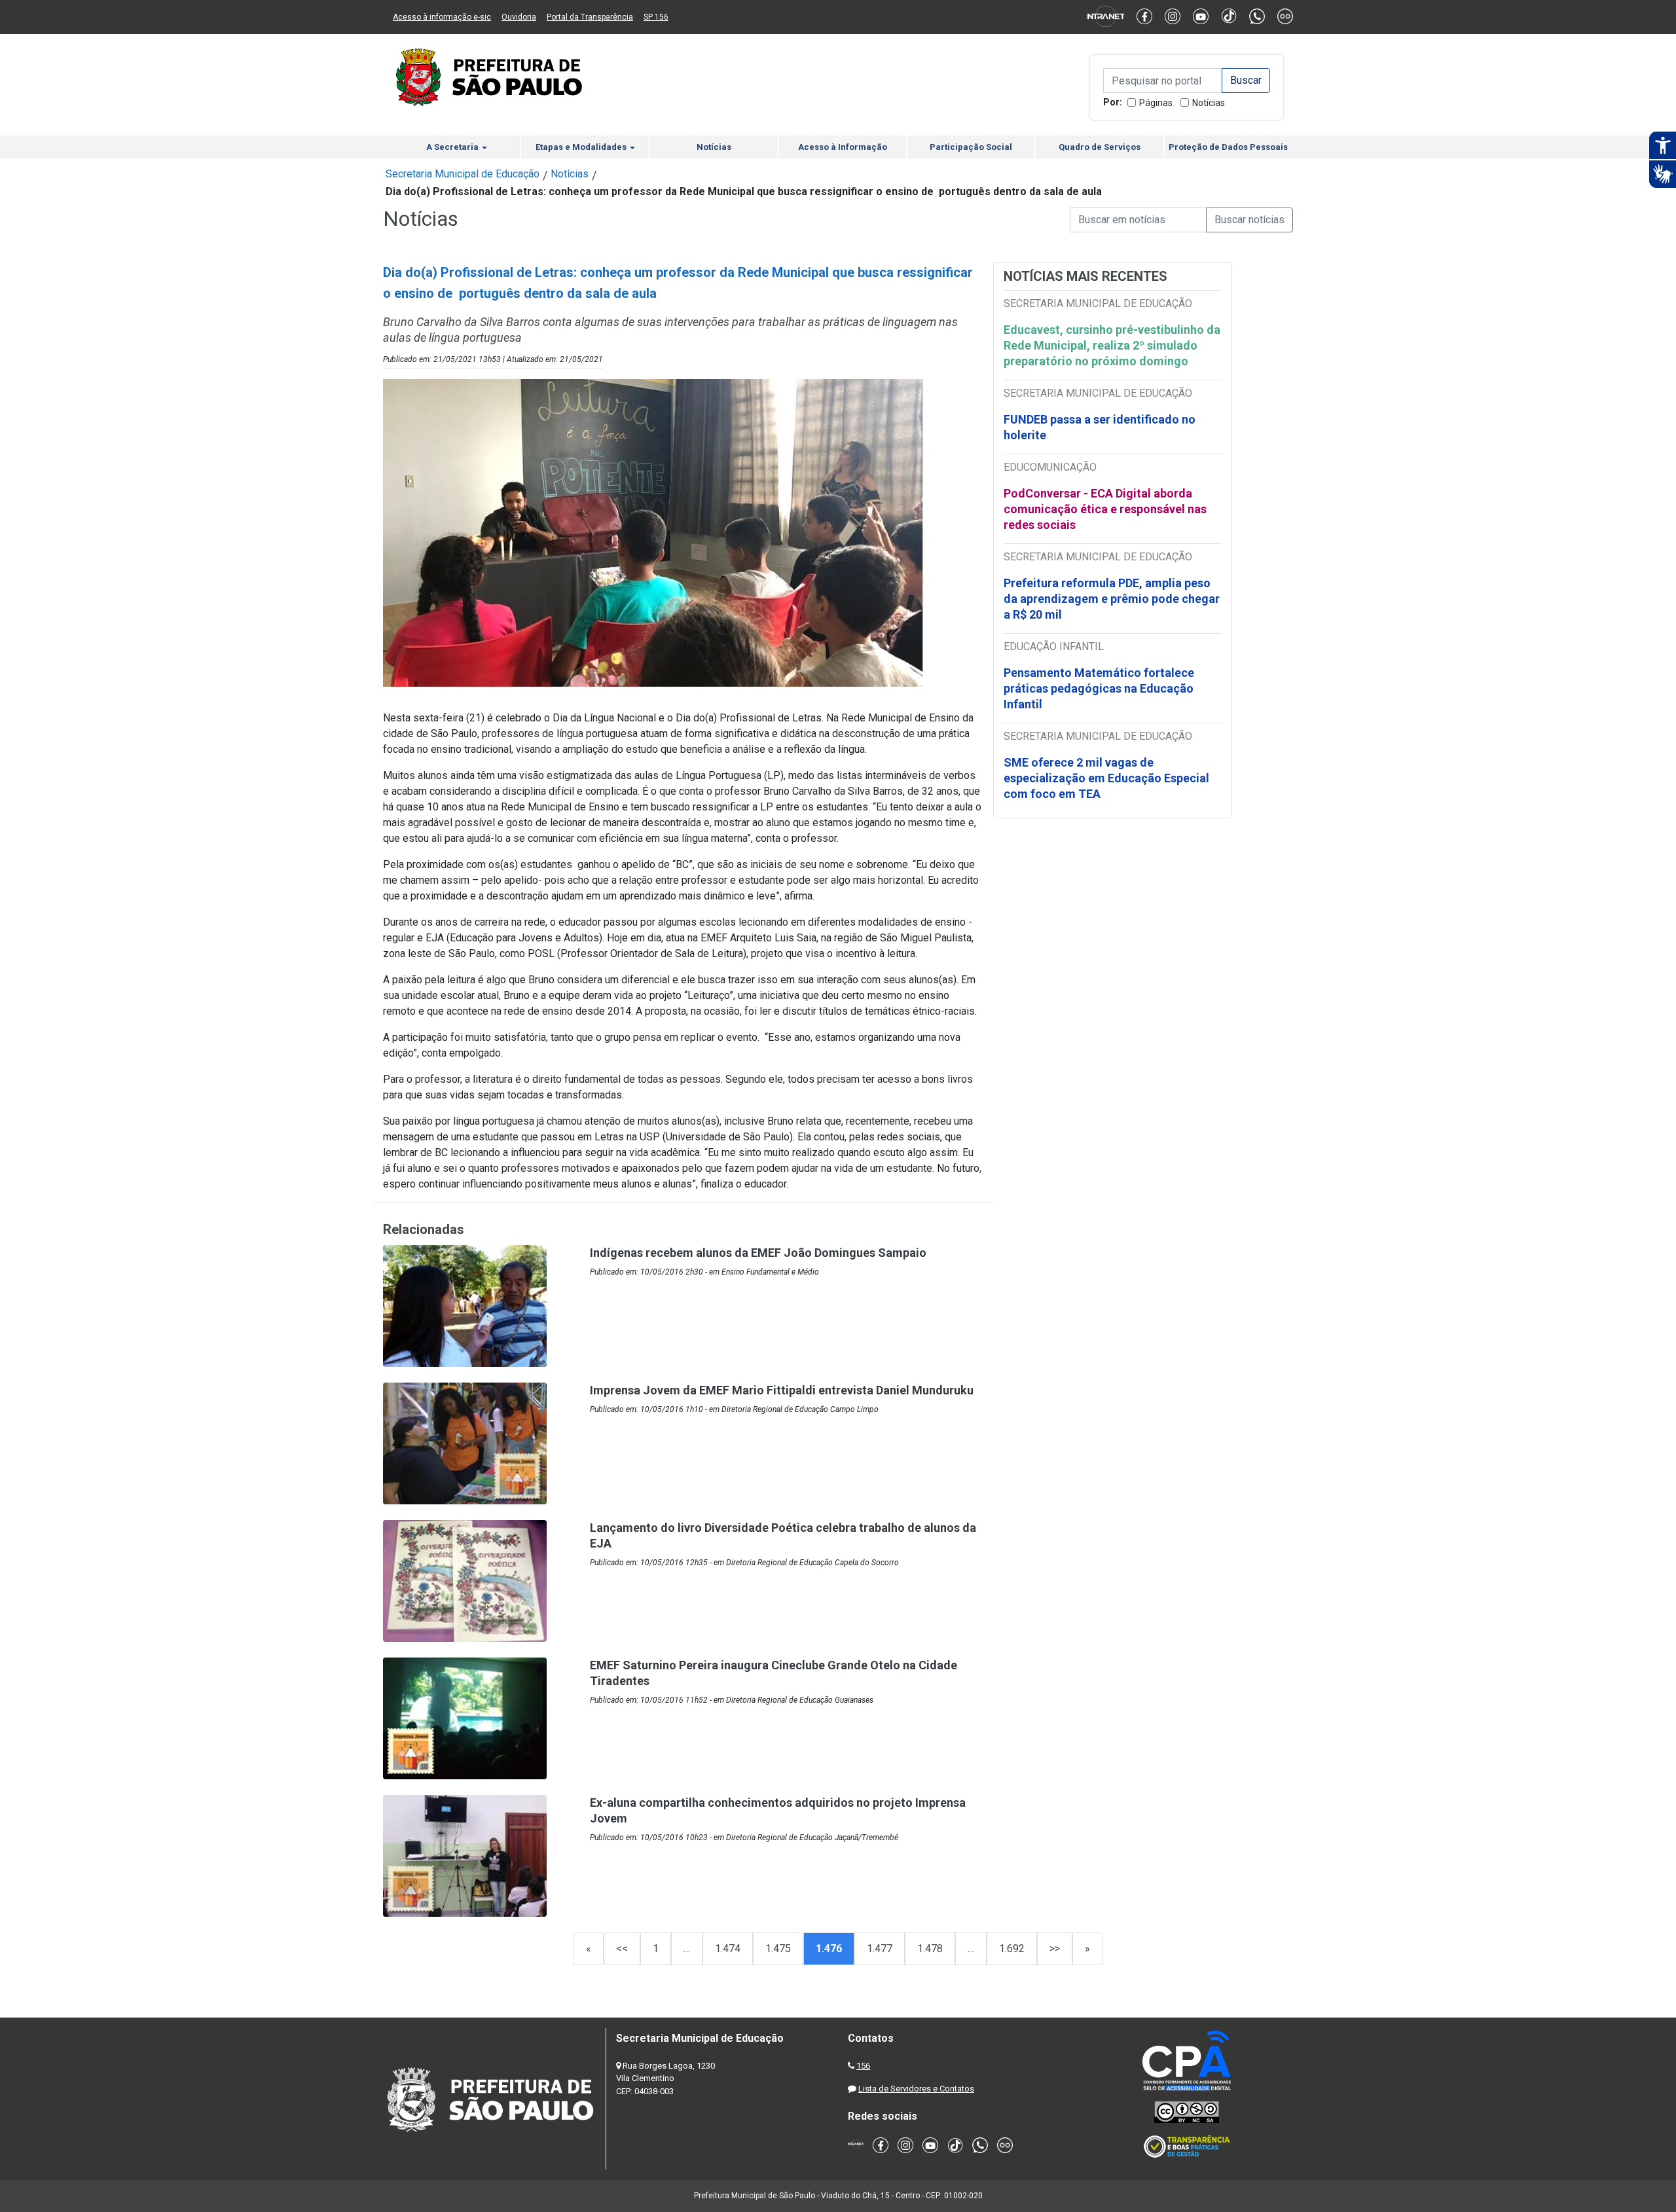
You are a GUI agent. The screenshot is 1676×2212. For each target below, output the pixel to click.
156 (863, 2066)
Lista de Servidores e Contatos (916, 2089)
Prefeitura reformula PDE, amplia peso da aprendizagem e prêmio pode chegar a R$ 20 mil (1112, 599)
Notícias (1209, 103)
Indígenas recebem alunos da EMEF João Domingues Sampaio (758, 1253)
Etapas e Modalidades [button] (582, 147)
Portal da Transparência (590, 17)
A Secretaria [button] (453, 147)
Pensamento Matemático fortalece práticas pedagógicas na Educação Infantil (1099, 688)
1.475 (778, 1949)
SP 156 (656, 17)
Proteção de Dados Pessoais (1228, 147)
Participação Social (971, 147)
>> (1055, 1949)
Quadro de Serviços (1100, 147)
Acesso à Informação (843, 147)
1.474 (728, 1949)
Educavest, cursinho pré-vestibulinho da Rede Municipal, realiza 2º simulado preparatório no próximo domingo (1112, 345)
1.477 (880, 1949)
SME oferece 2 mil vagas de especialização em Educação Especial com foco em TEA (1106, 778)
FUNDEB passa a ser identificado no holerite (1100, 427)
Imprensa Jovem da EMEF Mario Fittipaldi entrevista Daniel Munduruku (782, 1390)
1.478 (930, 1949)
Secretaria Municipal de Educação (463, 174)
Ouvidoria (519, 17)
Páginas (1156, 103)
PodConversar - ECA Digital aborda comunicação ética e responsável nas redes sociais (1105, 509)
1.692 (1012, 1949)
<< (622, 1949)
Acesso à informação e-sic (442, 17)
